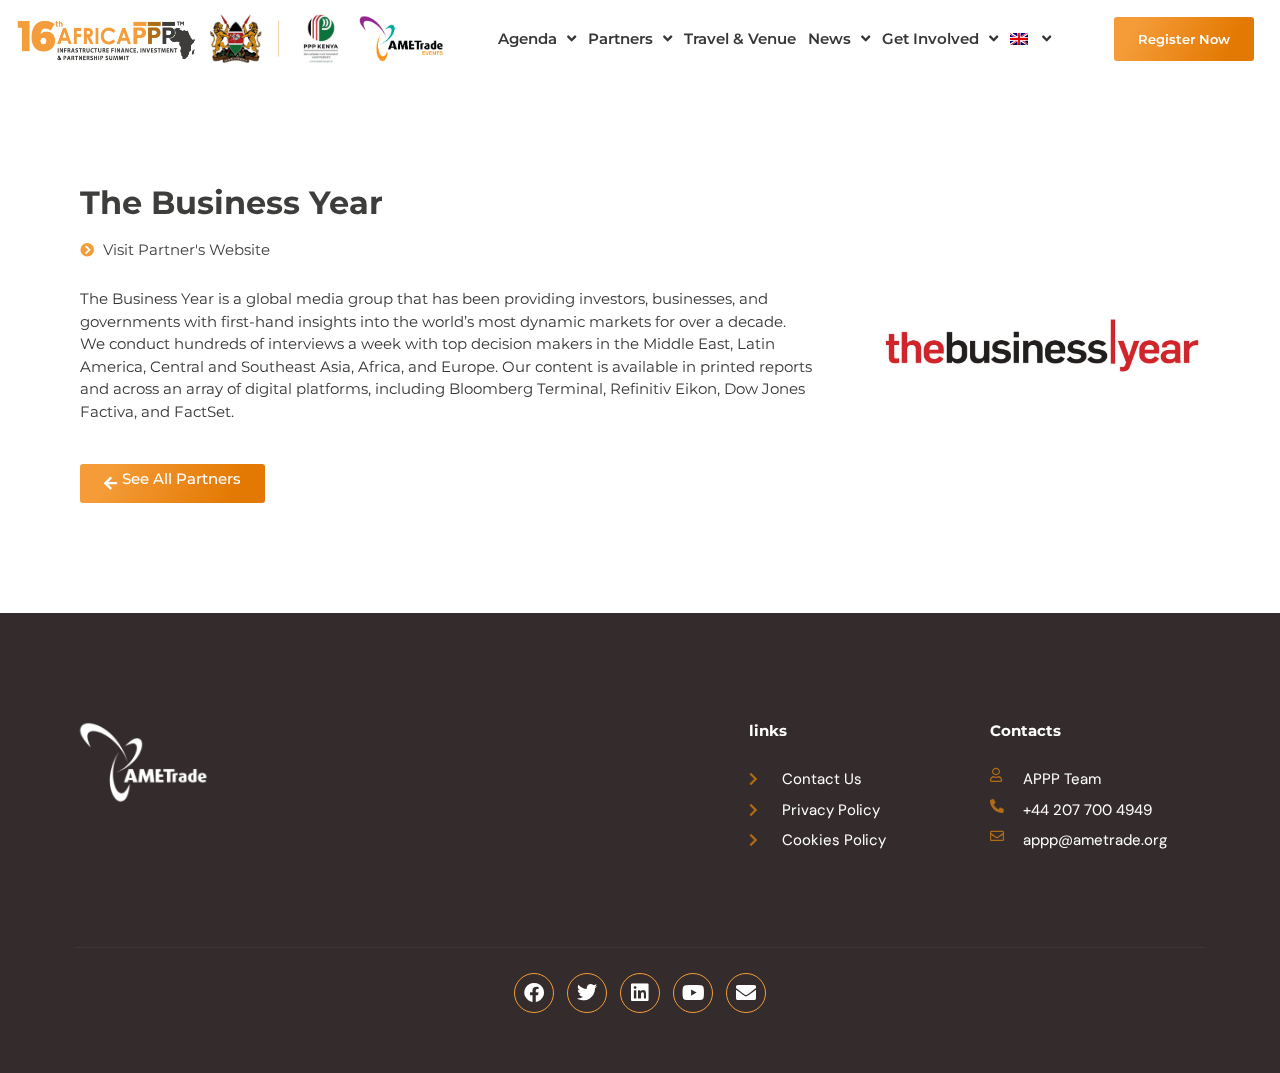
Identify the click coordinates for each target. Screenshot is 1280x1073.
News (829, 38)
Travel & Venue (740, 38)
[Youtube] (693, 993)
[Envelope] (746, 993)
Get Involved (930, 38)
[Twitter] (587, 993)
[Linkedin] (640, 993)
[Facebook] (534, 993)
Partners (620, 38)
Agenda (527, 38)
